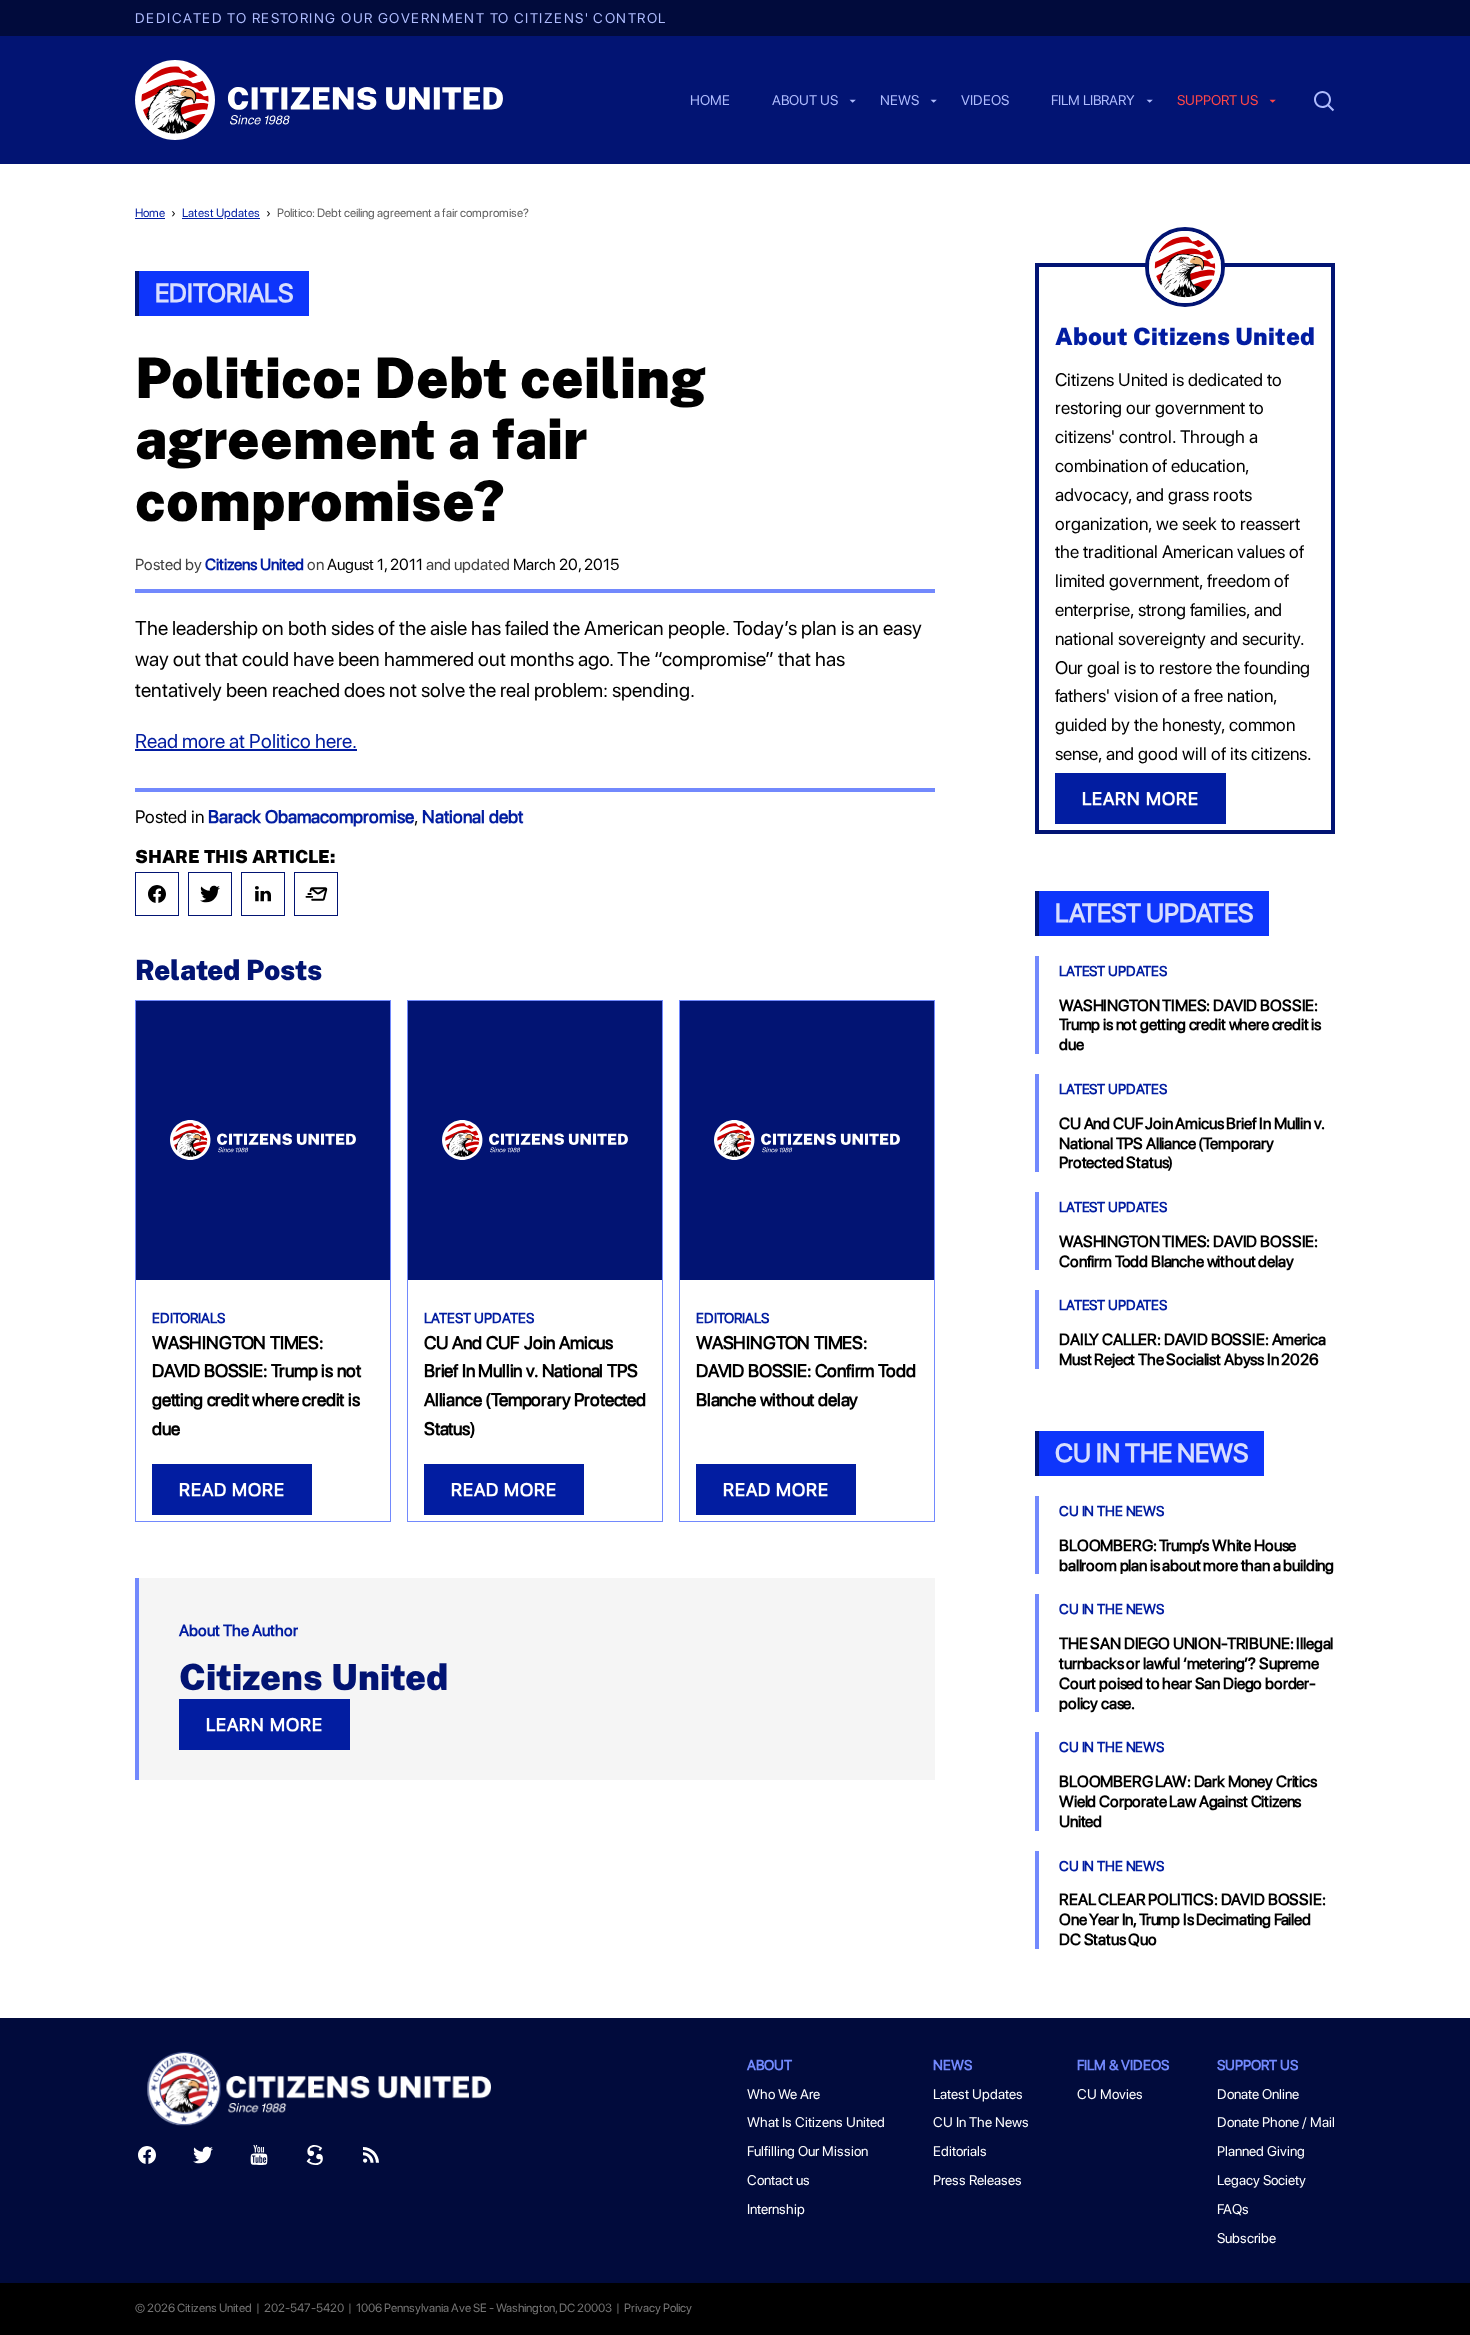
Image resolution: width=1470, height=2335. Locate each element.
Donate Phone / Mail (1276, 2122)
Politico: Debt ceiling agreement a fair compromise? (403, 213)
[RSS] (371, 2159)
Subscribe (1246, 2238)
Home (710, 101)
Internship (776, 2209)
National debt (472, 816)
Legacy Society (1261, 2180)
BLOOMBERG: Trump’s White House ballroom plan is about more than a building (1196, 1555)
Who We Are (783, 2094)
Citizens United (254, 564)
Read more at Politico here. (246, 741)
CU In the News (1151, 1452)
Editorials (224, 292)
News (899, 101)
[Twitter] (210, 894)
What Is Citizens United (816, 2122)
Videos (985, 101)
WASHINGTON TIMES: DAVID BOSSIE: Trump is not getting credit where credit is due (1190, 1025)
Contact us (778, 2180)
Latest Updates (221, 213)
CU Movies (1110, 2094)
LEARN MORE (264, 1724)
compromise (367, 816)
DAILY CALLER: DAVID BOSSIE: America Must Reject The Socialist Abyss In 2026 (1192, 1349)
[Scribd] (315, 2159)
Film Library (1093, 101)
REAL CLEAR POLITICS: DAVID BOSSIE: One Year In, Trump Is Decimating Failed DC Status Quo (1192, 1919)
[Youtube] (259, 2159)
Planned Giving (1261, 2151)
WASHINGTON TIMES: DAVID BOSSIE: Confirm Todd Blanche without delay (805, 1371)
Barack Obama (264, 816)
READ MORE (232, 1489)
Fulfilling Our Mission (807, 2151)
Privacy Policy (658, 2308)
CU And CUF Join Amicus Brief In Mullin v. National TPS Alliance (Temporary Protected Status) (1191, 1143)
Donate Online (1258, 2094)
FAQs (1233, 2209)
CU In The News (1111, 1511)
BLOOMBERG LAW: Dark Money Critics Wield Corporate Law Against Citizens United (1188, 1801)
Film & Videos (1123, 2065)
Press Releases (977, 2180)
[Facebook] (157, 894)
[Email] (316, 894)
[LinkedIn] (263, 894)
